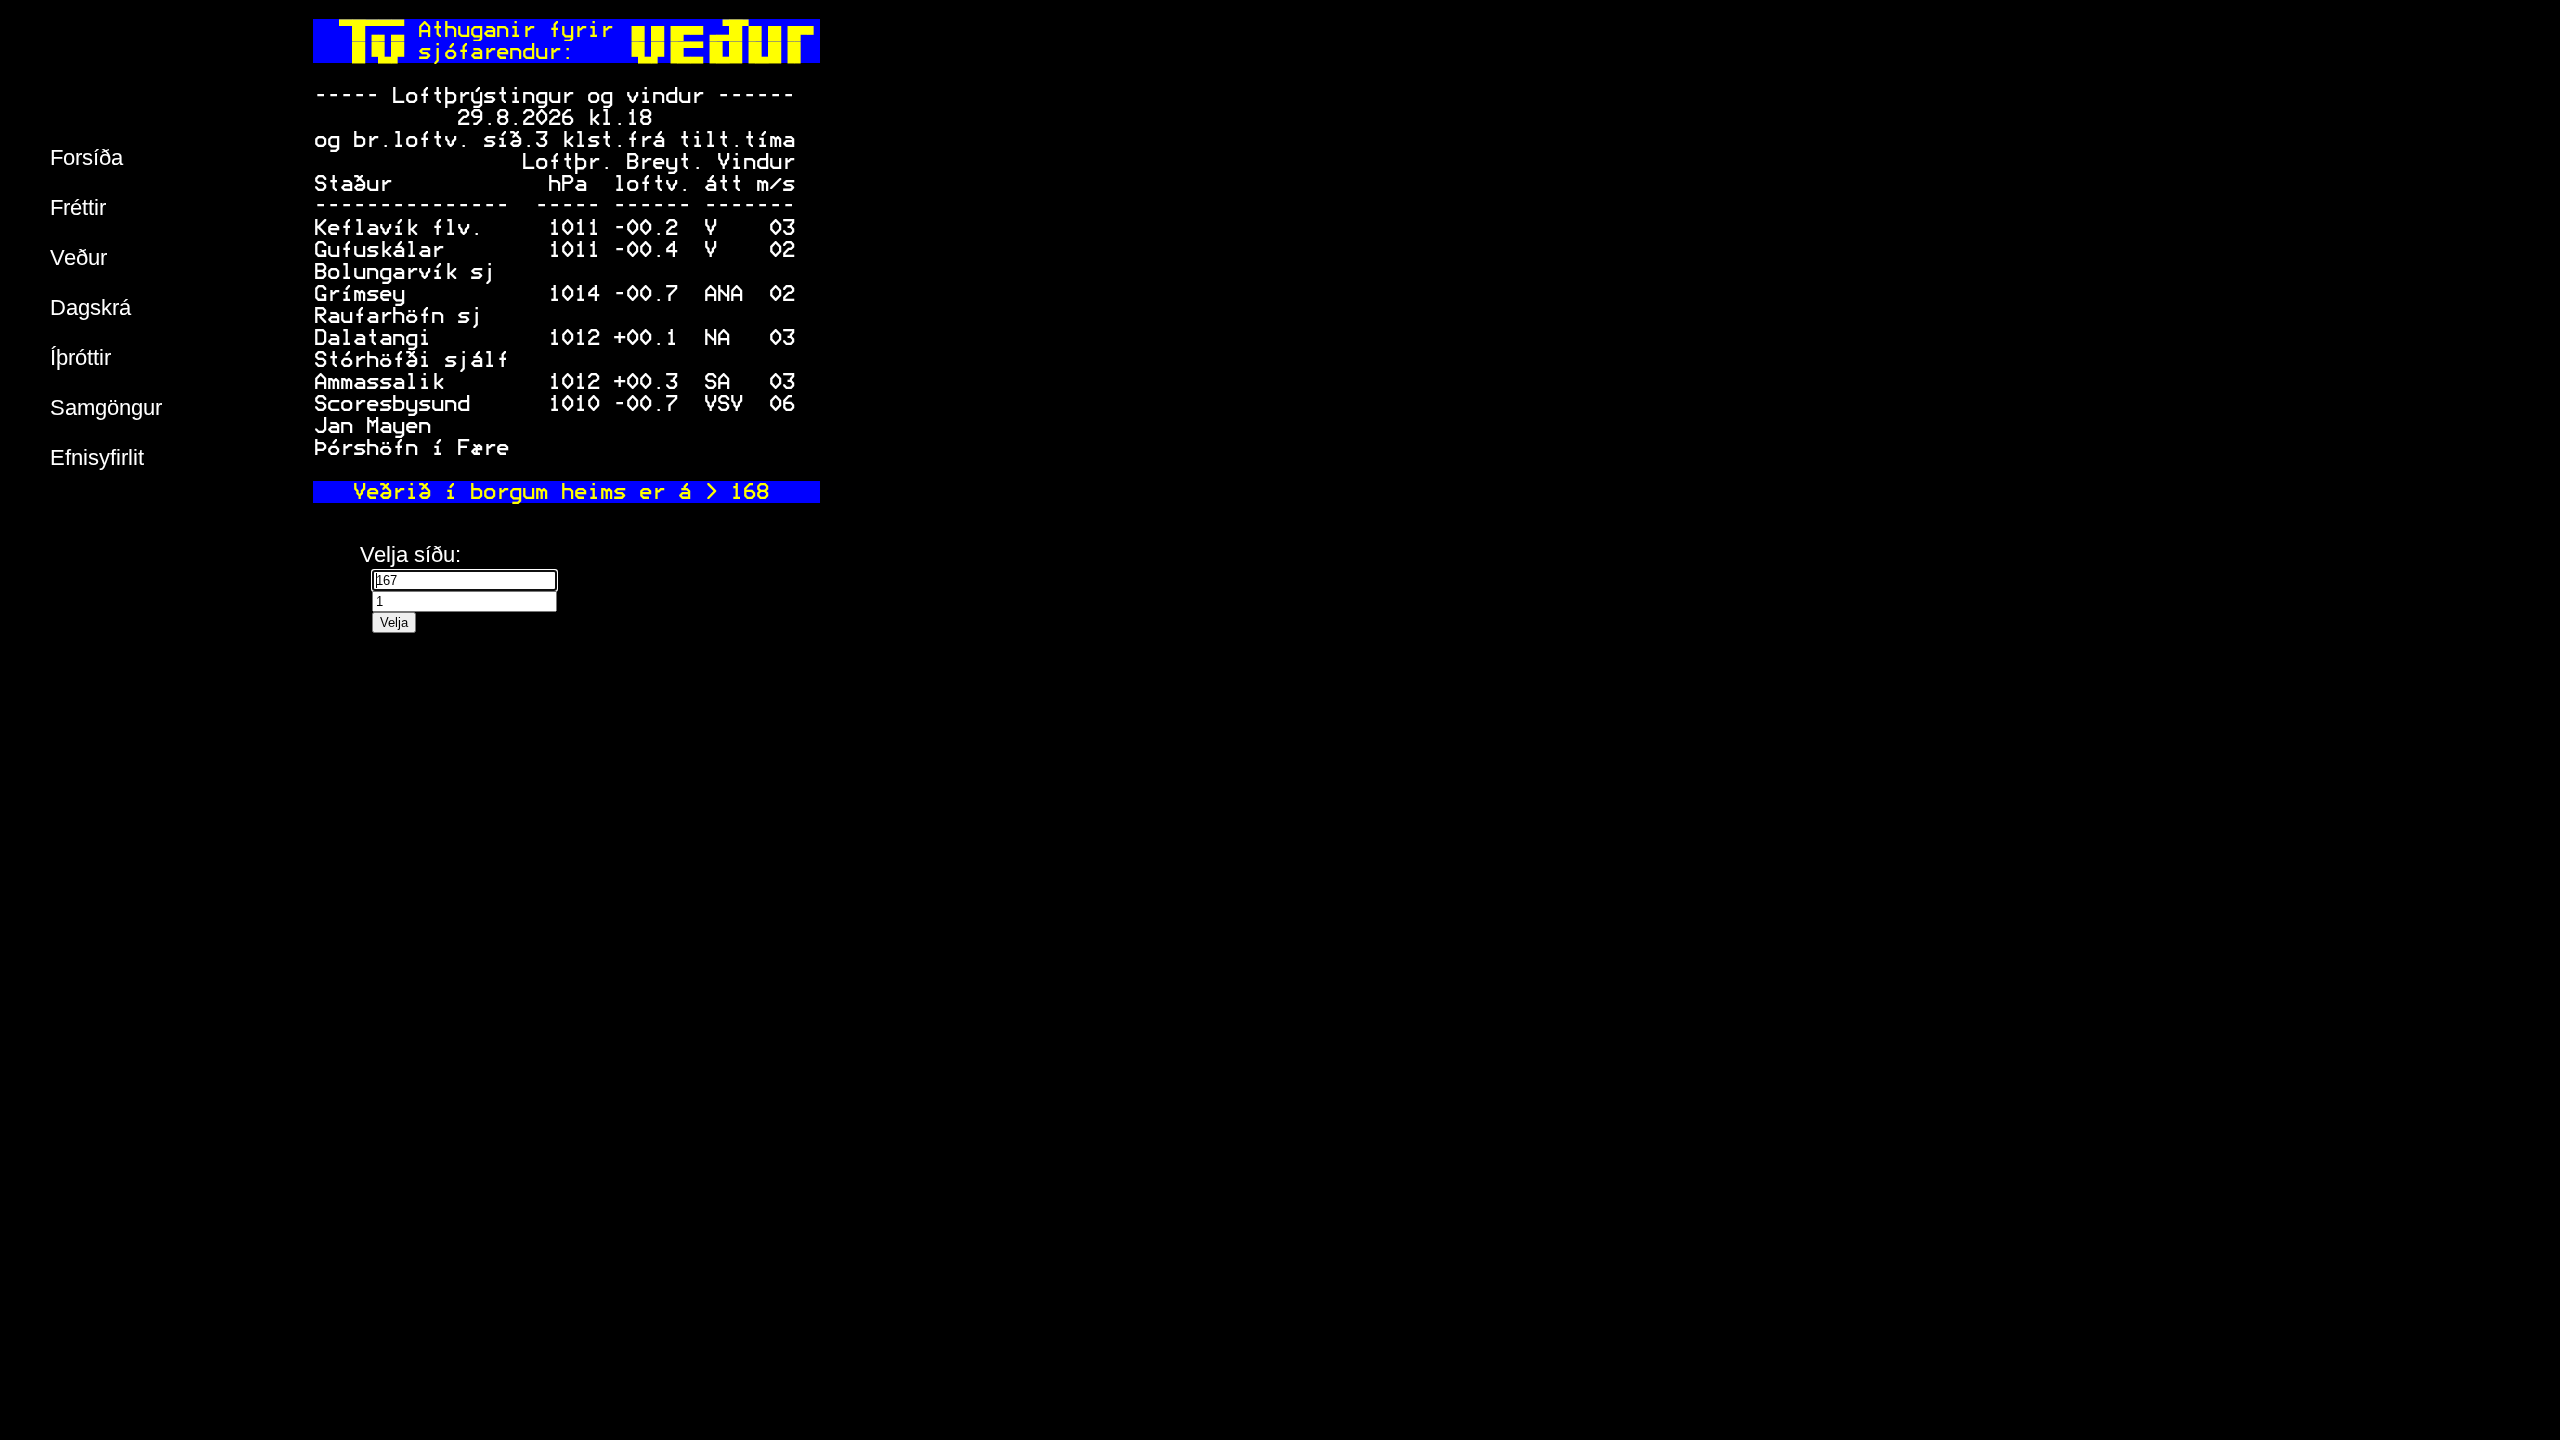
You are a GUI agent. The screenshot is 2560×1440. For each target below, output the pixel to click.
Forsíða (86, 157)
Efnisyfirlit (97, 457)
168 (748, 492)
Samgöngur (106, 407)
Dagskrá (90, 307)
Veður (78, 257)
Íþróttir (80, 357)
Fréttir (78, 207)
